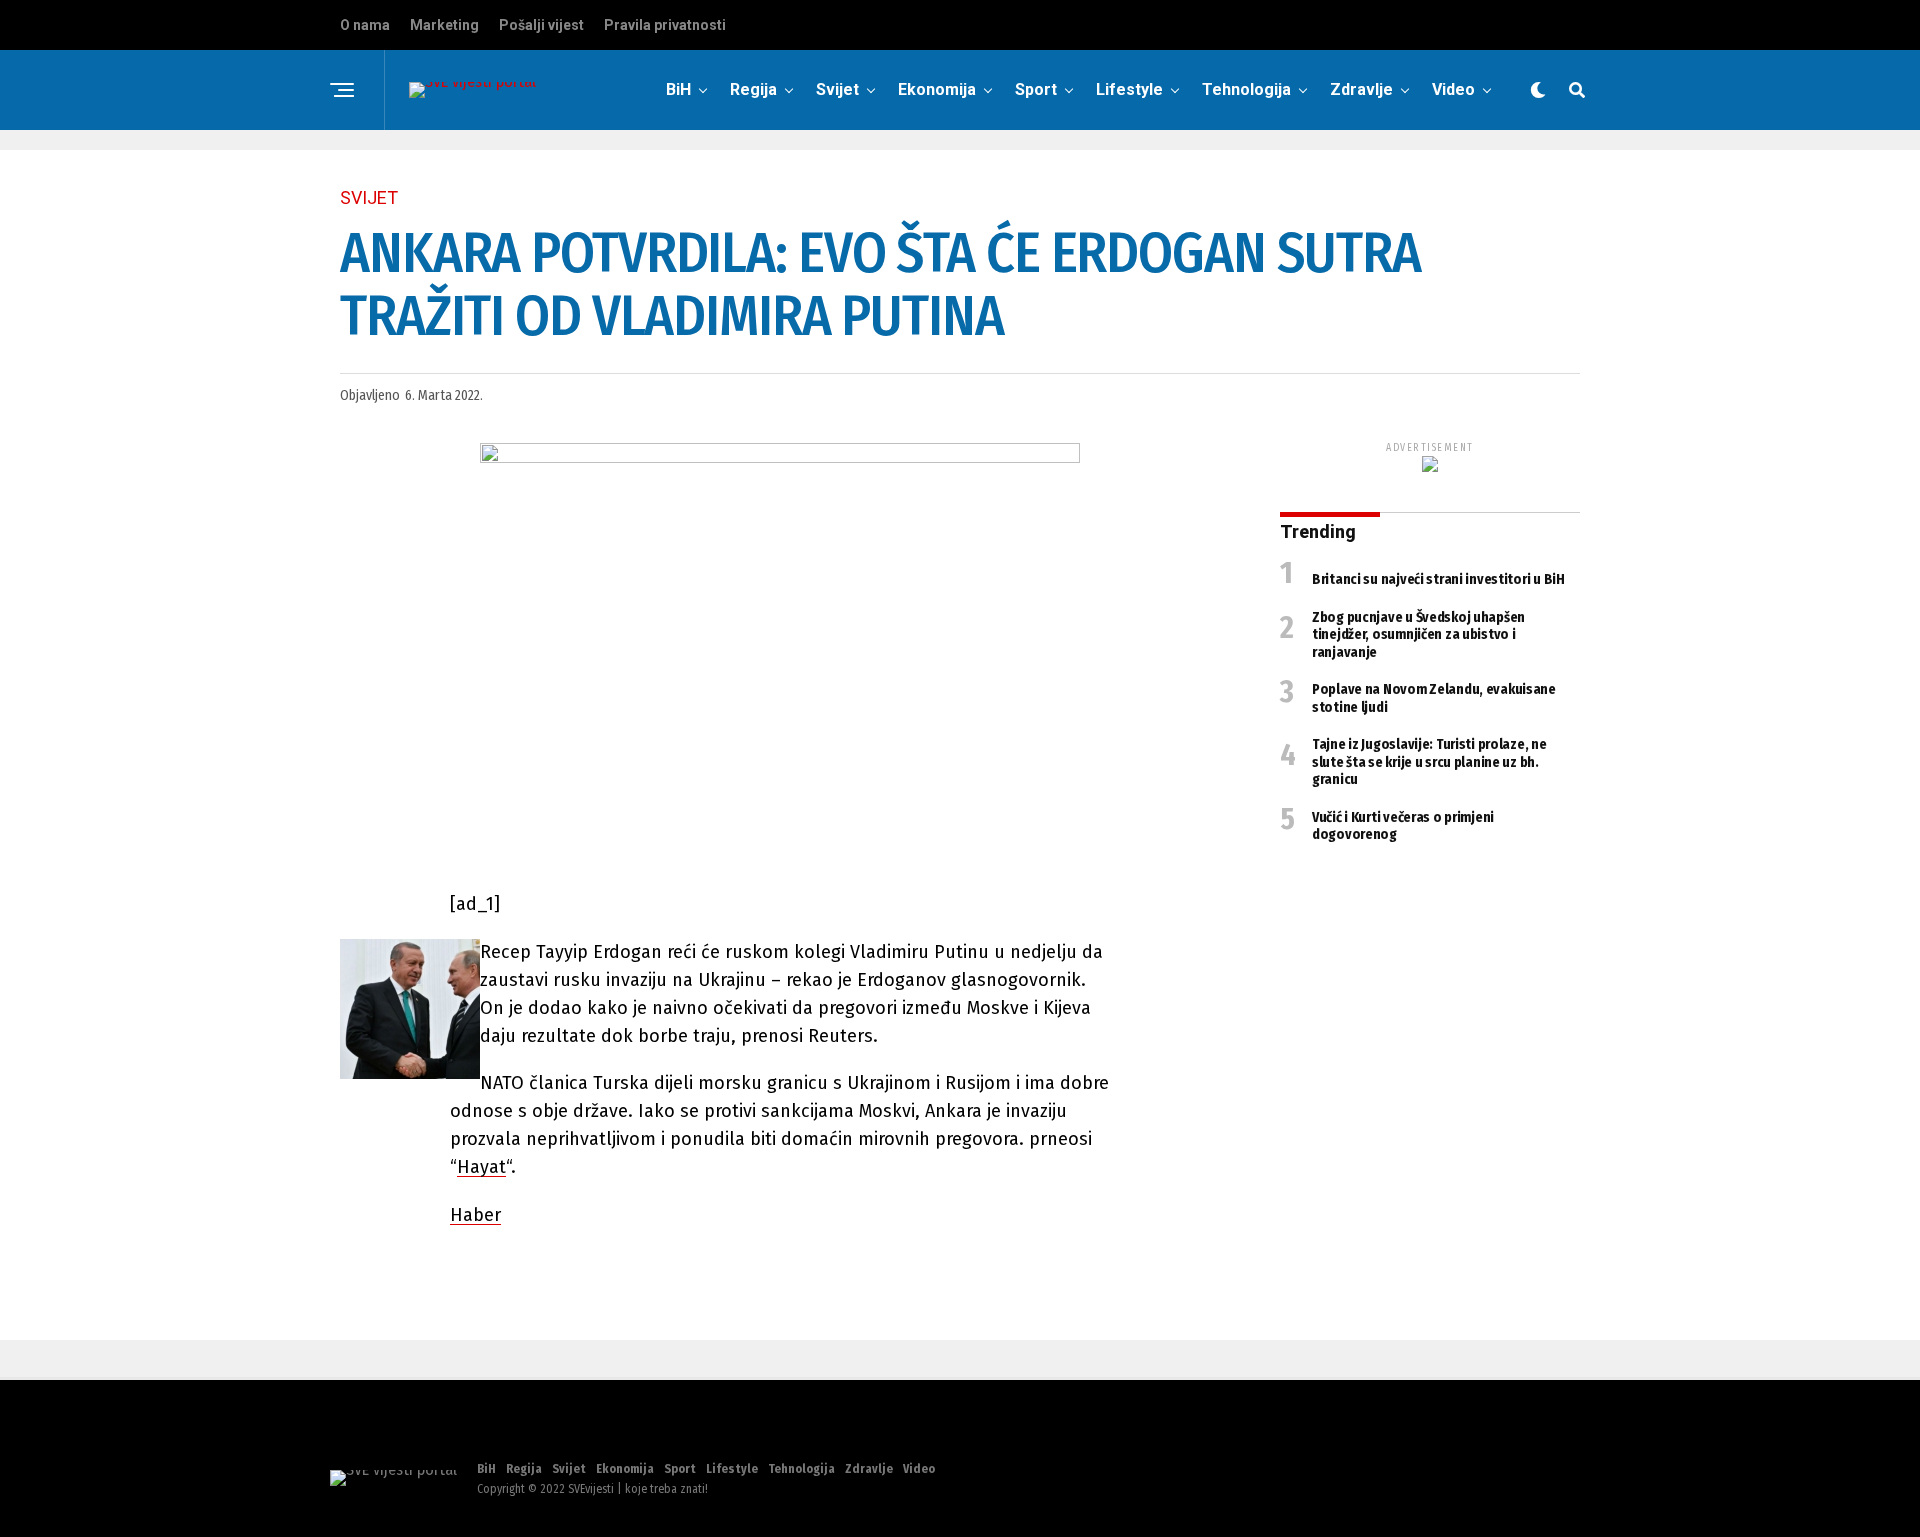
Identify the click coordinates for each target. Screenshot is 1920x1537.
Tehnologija (1246, 89)
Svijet (837, 89)
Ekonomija (937, 89)
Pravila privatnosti (665, 25)
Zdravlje (1361, 89)
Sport (1036, 89)
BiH (678, 89)
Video (1453, 89)
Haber (475, 1215)
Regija (753, 89)
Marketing (444, 25)
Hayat (481, 1167)
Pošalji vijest (541, 25)
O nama (365, 25)
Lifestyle (1129, 89)
